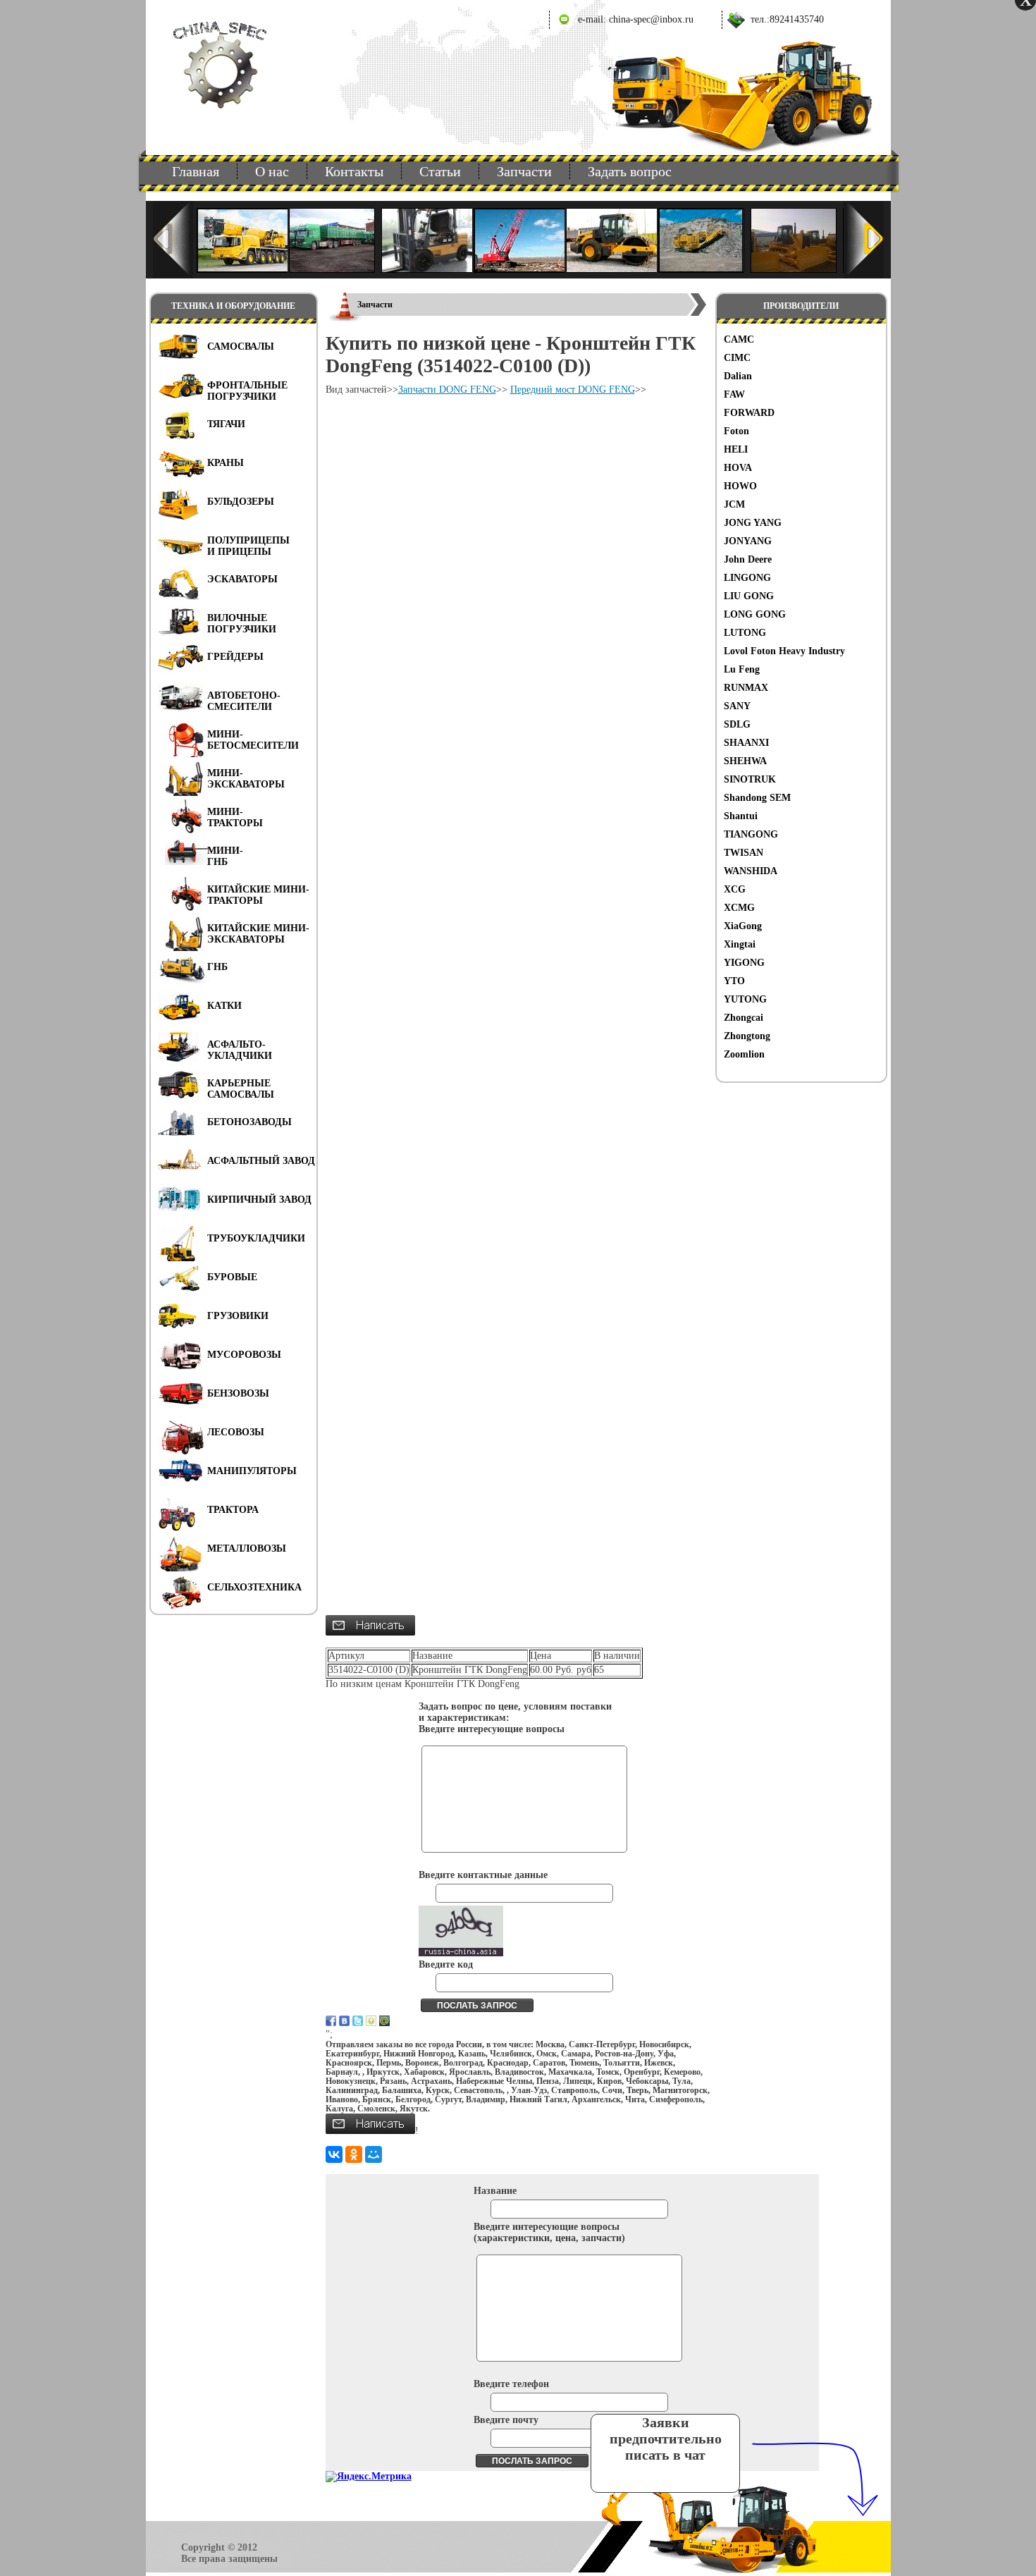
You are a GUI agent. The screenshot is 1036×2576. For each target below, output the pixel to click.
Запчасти (524, 171)
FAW (734, 394)
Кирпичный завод (259, 1200)
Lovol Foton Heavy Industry (784, 651)
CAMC (739, 339)
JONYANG (748, 541)
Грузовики (238, 1316)
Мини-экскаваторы (246, 779)
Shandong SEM (757, 798)
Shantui (741, 816)
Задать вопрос (630, 171)
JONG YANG (753, 523)
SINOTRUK (750, 779)
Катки (224, 1006)
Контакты (354, 171)
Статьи (440, 171)
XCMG (739, 908)
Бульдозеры (241, 502)
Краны (226, 463)
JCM (734, 504)
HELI (736, 449)
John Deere (748, 559)
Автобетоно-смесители (244, 701)
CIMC (737, 358)
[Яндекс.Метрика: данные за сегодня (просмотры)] (369, 2477)
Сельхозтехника (254, 1587)
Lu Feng (742, 669)
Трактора (233, 1510)
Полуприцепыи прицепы (248, 546)
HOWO (740, 486)
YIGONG (744, 963)
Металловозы (247, 1548)
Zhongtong (747, 1036)
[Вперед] (864, 240)
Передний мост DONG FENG (573, 390)
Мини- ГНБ (225, 856)
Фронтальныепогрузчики (247, 391)
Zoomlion (744, 1054)
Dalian (738, 376)
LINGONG (747, 578)
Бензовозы (238, 1393)
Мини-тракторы (235, 817)
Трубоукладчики (256, 1238)
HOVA (738, 468)
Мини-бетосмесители (253, 740)
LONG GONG (755, 614)
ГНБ (217, 967)
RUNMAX (746, 688)
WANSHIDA (751, 871)
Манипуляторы (252, 1471)
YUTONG (745, 999)
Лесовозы (236, 1432)
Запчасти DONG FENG (447, 390)
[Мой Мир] (374, 2154)
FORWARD (749, 413)
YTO (734, 981)
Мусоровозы (244, 1355)
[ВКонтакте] (334, 2154)
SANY (737, 706)
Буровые (232, 1277)
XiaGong (743, 926)
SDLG (737, 724)
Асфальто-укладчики (240, 1050)
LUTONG (745, 633)
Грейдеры (235, 657)
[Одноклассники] (354, 2154)
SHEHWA (745, 761)
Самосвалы (241, 346)
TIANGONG (751, 834)
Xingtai (740, 944)
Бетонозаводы (249, 1122)
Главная (196, 171)
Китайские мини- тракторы (258, 895)
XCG (735, 889)
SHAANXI (746, 743)
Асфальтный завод (261, 1161)
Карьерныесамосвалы (241, 1089)
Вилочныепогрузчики (242, 624)
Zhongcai (744, 1018)
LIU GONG (749, 596)
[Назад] (173, 240)
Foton (736, 431)
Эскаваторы (242, 579)
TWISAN (744, 853)
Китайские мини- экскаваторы (258, 934)
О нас (272, 171)
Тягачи (226, 424)
